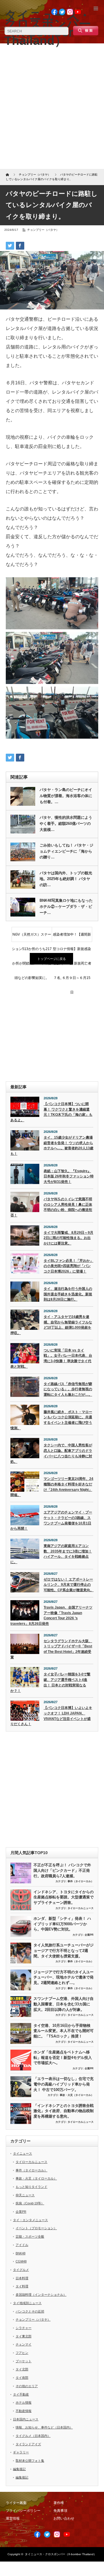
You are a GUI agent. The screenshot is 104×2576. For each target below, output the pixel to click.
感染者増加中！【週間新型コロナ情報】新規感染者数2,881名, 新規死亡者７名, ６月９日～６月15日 (72, 937)
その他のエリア (27, 2386)
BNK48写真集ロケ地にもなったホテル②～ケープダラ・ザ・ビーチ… (66, 907)
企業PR (89, 1935)
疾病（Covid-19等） (30, 2203)
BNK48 (21, 2253)
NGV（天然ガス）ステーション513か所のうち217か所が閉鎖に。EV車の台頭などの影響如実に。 (32, 937)
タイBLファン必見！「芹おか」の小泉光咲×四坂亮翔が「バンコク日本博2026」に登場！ (68, 1266)
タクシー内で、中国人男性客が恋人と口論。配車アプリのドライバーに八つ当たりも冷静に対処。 (51, 1453)
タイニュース (23, 2153)
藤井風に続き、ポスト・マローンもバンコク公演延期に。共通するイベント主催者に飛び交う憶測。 (51, 1420)
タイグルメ (21, 2270)
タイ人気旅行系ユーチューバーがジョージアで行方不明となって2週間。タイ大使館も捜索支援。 (64, 1950)
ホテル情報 (24, 2402)
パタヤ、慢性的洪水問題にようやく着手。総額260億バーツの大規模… (66, 824)
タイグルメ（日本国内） (33, 2436)
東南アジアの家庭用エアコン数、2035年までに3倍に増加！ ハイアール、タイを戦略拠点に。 (51, 1554)
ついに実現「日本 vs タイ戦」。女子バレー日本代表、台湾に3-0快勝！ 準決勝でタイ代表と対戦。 (51, 1358)
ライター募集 (16, 2503)
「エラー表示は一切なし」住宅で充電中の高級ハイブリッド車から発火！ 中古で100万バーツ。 (64, 2084)
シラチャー (24, 2328)
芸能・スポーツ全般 (30, 2236)
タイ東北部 (24, 2336)
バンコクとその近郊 (30, 2311)
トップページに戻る (52, 959)
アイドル (22, 2245)
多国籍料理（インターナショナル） (41, 2295)
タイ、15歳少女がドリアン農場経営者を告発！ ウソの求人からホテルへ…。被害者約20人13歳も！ (52, 1146)
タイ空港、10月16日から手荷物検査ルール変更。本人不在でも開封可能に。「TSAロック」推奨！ (64, 2031)
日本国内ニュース (26, 2419)
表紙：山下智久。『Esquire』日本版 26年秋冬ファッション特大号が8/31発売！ (69, 1176)
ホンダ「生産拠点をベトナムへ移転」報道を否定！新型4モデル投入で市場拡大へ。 (63, 2057)
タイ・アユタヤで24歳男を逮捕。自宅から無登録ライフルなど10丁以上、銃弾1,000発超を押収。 (51, 1325)
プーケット (24, 2361)
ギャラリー (21, 2452)
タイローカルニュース (81, 1908)
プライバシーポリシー (23, 2511)
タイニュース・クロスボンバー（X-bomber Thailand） (61, 2554)
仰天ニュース (25, 2195)
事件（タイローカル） (81, 1881)
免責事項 (60, 2511)
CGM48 (21, 2261)
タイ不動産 (21, 2394)
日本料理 (22, 2278)
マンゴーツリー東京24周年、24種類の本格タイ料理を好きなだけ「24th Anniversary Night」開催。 (52, 1487)
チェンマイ (24, 2344)
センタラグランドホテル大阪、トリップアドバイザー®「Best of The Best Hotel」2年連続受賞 (51, 1649)
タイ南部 (22, 2378)
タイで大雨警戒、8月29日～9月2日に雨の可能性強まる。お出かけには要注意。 (68, 1238)
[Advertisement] (52, 108)
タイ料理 (22, 2286)
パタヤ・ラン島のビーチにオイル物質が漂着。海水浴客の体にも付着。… (66, 796)
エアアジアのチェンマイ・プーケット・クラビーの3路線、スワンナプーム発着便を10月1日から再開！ (51, 1520)
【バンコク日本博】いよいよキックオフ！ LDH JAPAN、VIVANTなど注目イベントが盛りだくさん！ (51, 1716)
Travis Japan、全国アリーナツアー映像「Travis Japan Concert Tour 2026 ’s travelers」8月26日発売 (51, 1616)
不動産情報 (24, 2411)
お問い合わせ (64, 2518)
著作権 (59, 2503)
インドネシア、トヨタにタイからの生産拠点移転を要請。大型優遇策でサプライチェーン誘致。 (64, 1897)
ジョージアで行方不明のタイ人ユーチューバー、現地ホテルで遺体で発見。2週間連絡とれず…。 (64, 1977)
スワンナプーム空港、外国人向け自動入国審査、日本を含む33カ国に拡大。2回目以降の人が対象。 (64, 2004)
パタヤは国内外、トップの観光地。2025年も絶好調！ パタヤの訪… (66, 879)
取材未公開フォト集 (30, 2461)
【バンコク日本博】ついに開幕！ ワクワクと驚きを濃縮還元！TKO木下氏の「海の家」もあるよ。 (51, 1112)
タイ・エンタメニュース (30, 2220)
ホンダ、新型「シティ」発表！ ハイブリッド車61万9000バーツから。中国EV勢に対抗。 (62, 1924)
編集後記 (19, 2469)
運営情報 (13, 2518)
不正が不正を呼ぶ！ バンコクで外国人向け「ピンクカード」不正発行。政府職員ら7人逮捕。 (62, 1870)
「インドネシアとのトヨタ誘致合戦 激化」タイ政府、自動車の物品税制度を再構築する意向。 (64, 2111)
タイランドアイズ (28, 2444)
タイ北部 (22, 2369)
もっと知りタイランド (31, 2187)
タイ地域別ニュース (27, 2303)
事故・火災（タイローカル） (77, 2095)
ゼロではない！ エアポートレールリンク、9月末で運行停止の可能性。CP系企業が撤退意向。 (69, 1585)
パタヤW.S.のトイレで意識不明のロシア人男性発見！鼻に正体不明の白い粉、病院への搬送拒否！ (51, 1207)
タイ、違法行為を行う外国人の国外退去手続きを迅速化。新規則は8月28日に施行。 (68, 1294)
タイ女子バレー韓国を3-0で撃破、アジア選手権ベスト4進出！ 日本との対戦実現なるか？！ (50, 1682)
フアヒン (22, 2353)
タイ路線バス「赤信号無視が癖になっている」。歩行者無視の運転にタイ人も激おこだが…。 (68, 1389)
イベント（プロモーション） (36, 2228)
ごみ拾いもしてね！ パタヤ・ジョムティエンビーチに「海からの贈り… (66, 851)
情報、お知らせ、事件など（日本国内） (44, 2427)
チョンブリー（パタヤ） (43, 230)
